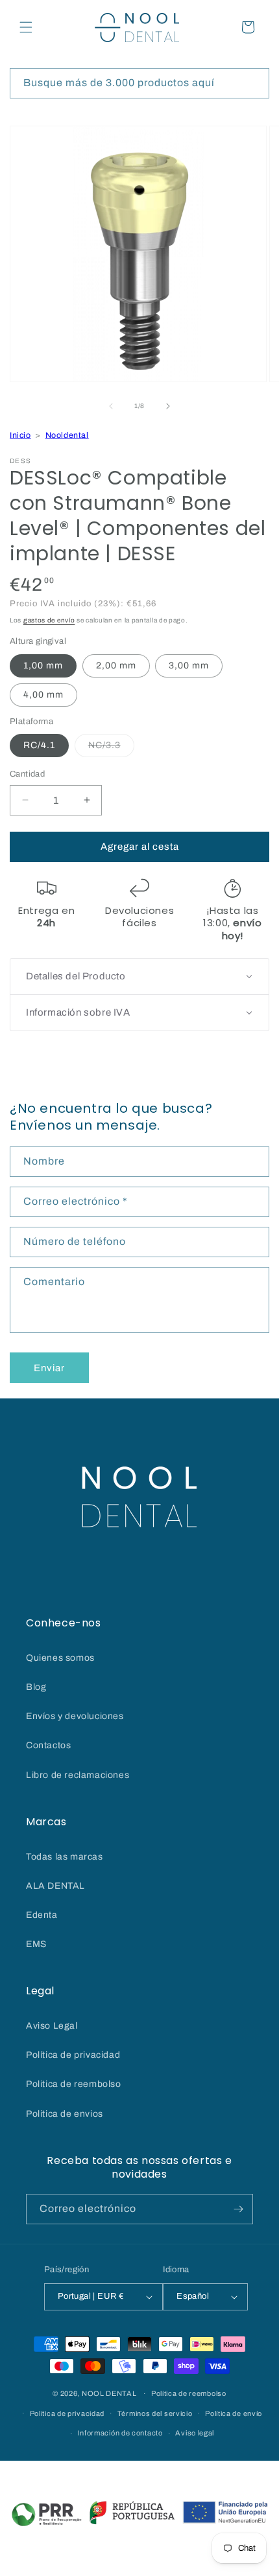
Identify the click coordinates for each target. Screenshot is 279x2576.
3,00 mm (189, 666)
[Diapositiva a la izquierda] (111, 406)
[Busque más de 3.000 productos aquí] (254, 83)
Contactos (48, 1745)
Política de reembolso (189, 2393)
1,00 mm (43, 666)
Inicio (20, 435)
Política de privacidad (73, 2055)
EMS (36, 1944)
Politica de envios (65, 2114)
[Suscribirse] (238, 2209)
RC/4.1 (39, 745)
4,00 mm (43, 695)
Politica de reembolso (74, 2084)
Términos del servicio (155, 2413)
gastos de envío (49, 620)
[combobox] (139, 83)
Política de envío (234, 2413)
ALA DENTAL (55, 1886)
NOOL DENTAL (109, 2393)
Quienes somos (60, 1658)
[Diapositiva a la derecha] (168, 406)
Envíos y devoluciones (75, 1716)
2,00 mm (116, 666)
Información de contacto (120, 2433)
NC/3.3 (111, 748)
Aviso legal (195, 2433)
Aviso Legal (52, 2026)
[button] (26, 27)
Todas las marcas (65, 1857)
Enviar (49, 1368)
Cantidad (27, 774)
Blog (36, 1687)
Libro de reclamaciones (78, 1775)
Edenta (42, 1915)
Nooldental (67, 435)
